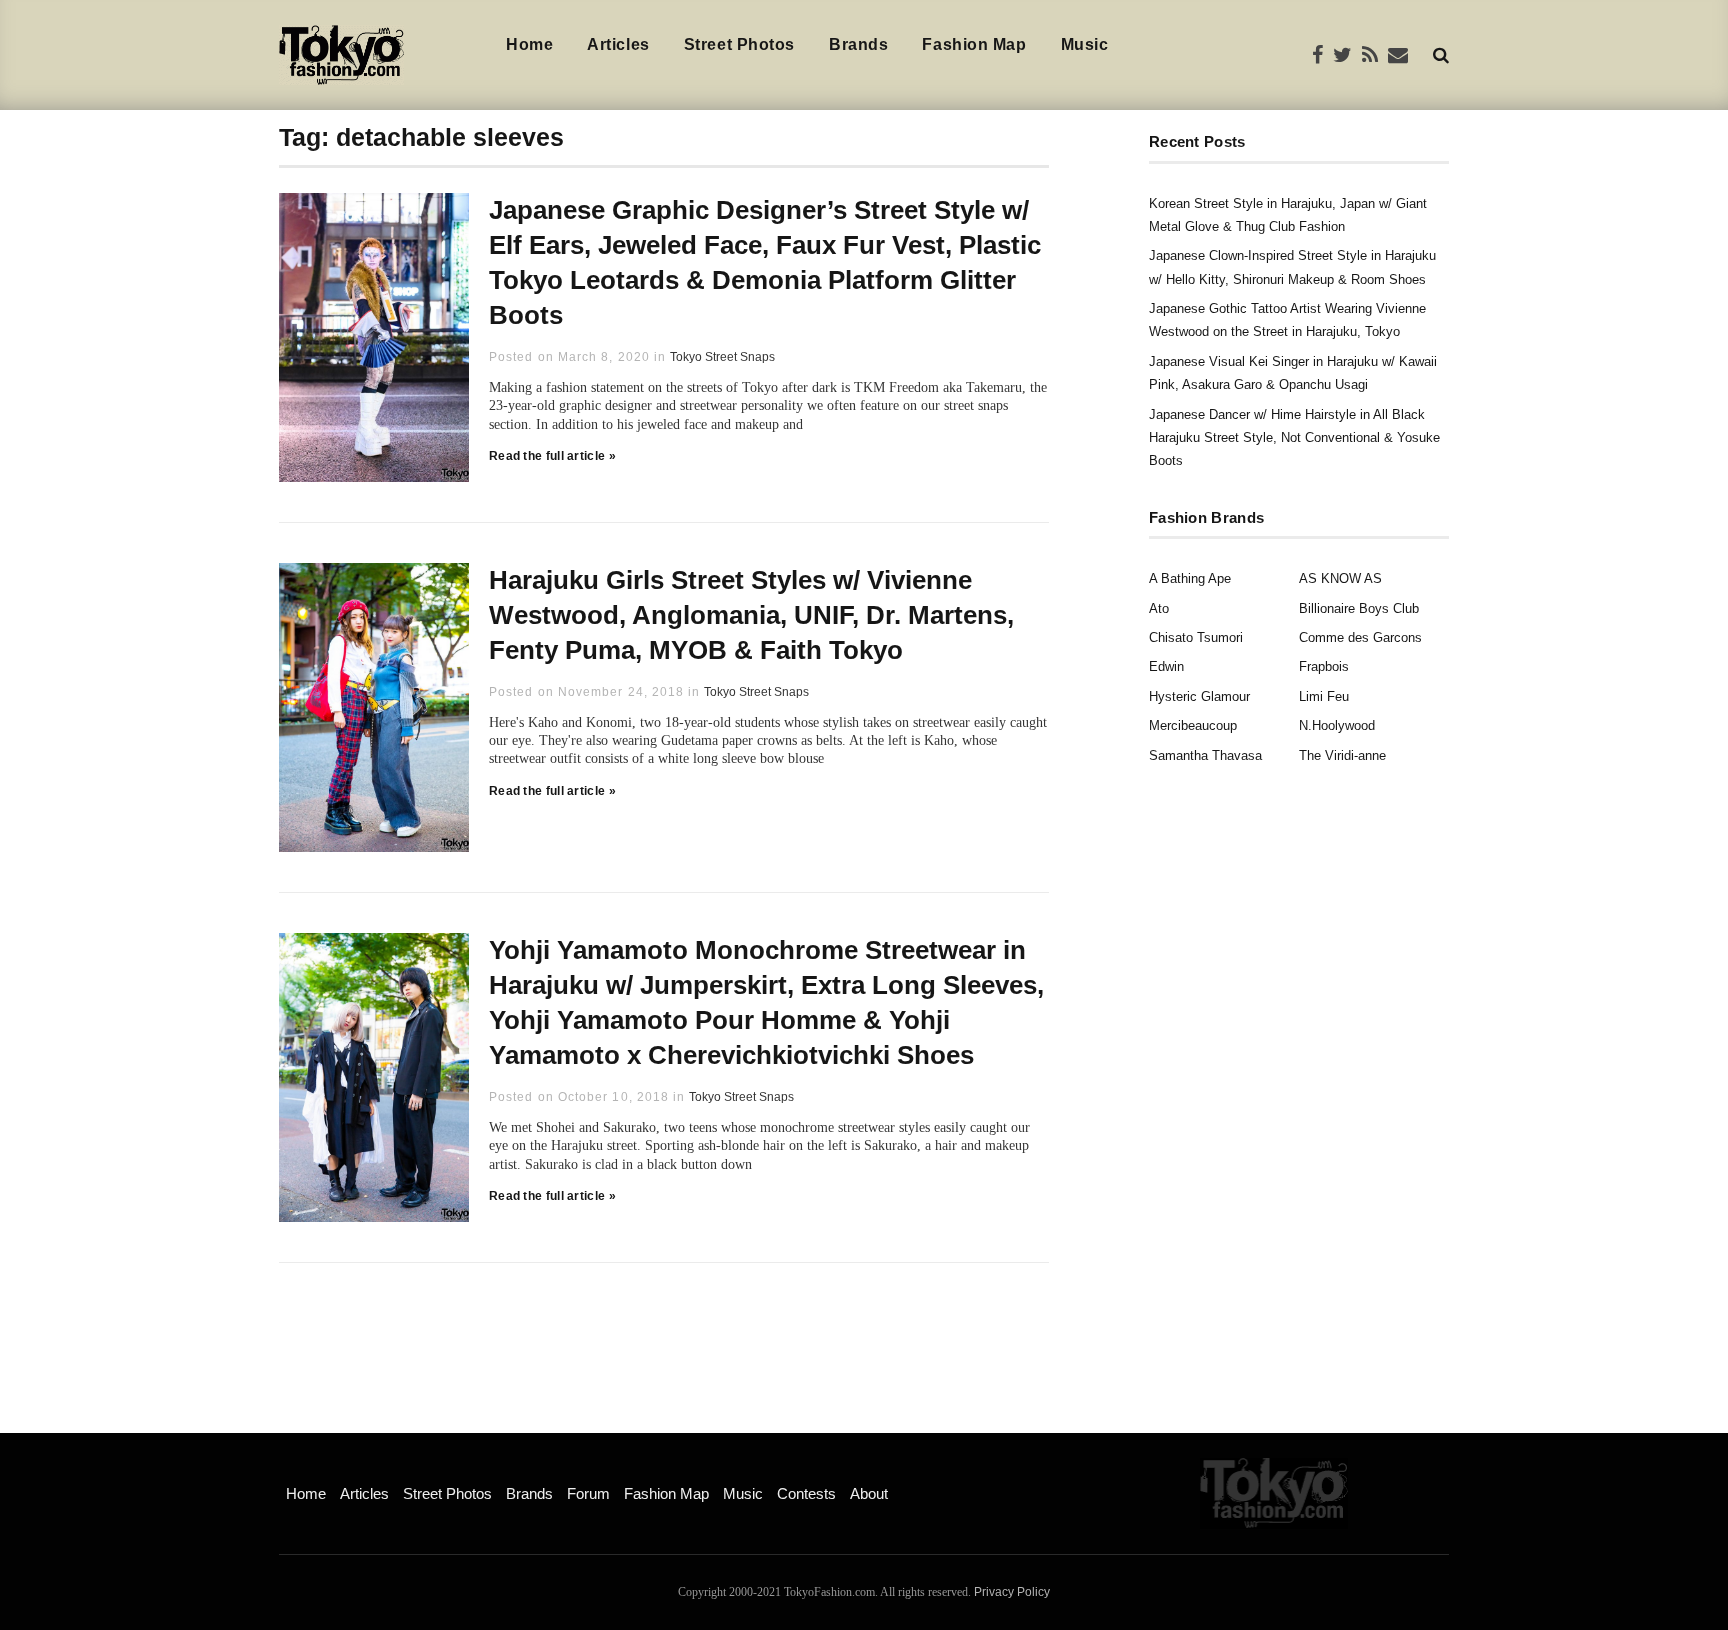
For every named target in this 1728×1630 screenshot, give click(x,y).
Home (529, 44)
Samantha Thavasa (1205, 755)
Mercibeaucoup (1193, 725)
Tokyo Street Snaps (722, 357)
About (869, 1493)
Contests (806, 1493)
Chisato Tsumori (1196, 637)
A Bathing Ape (1190, 578)
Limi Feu (1324, 696)
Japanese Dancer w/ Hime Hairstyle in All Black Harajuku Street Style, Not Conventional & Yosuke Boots (1294, 438)
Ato (1159, 608)
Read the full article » (552, 456)
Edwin (1166, 666)
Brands (858, 44)
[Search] (1441, 54)
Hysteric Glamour (1199, 696)
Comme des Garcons (1360, 637)
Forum (588, 1493)
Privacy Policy (1012, 1592)
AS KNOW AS (1340, 578)
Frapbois (1324, 666)
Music (1085, 44)
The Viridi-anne (1342, 755)
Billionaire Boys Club (1359, 608)
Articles (618, 44)
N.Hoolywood (1337, 725)
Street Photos (739, 44)
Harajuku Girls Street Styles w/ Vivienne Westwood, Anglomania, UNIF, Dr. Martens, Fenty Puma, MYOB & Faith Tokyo (751, 615)
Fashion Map (974, 44)
